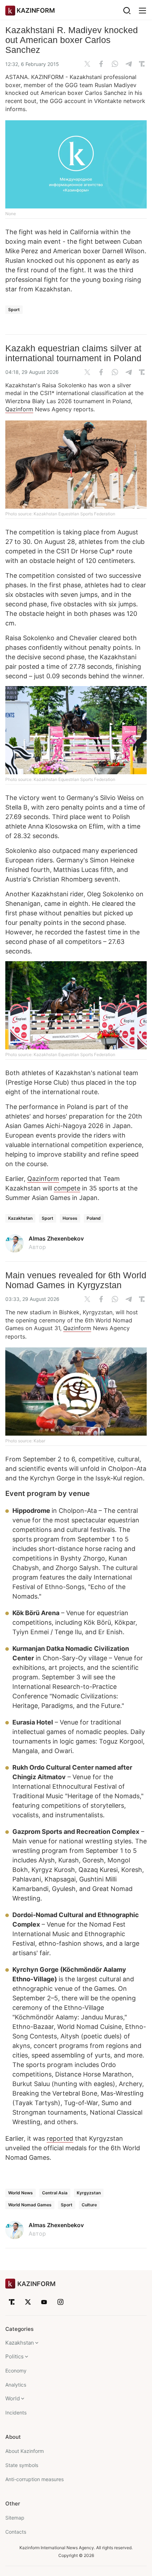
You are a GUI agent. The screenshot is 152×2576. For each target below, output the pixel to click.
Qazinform (19, 409)
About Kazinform (25, 2451)
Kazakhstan (20, 1218)
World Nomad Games (30, 2205)
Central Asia (55, 2193)
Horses (70, 1218)
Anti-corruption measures (34, 2479)
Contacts (16, 2532)
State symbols (22, 2465)
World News (21, 2193)
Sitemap (15, 2518)
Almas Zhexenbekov (56, 1238)
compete (67, 1188)
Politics (14, 2356)
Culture (89, 2205)
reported (60, 2138)
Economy (16, 2371)
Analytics (16, 2385)
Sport (14, 310)
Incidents (16, 2413)
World (13, 2398)
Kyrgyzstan (89, 2193)
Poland (94, 1218)
